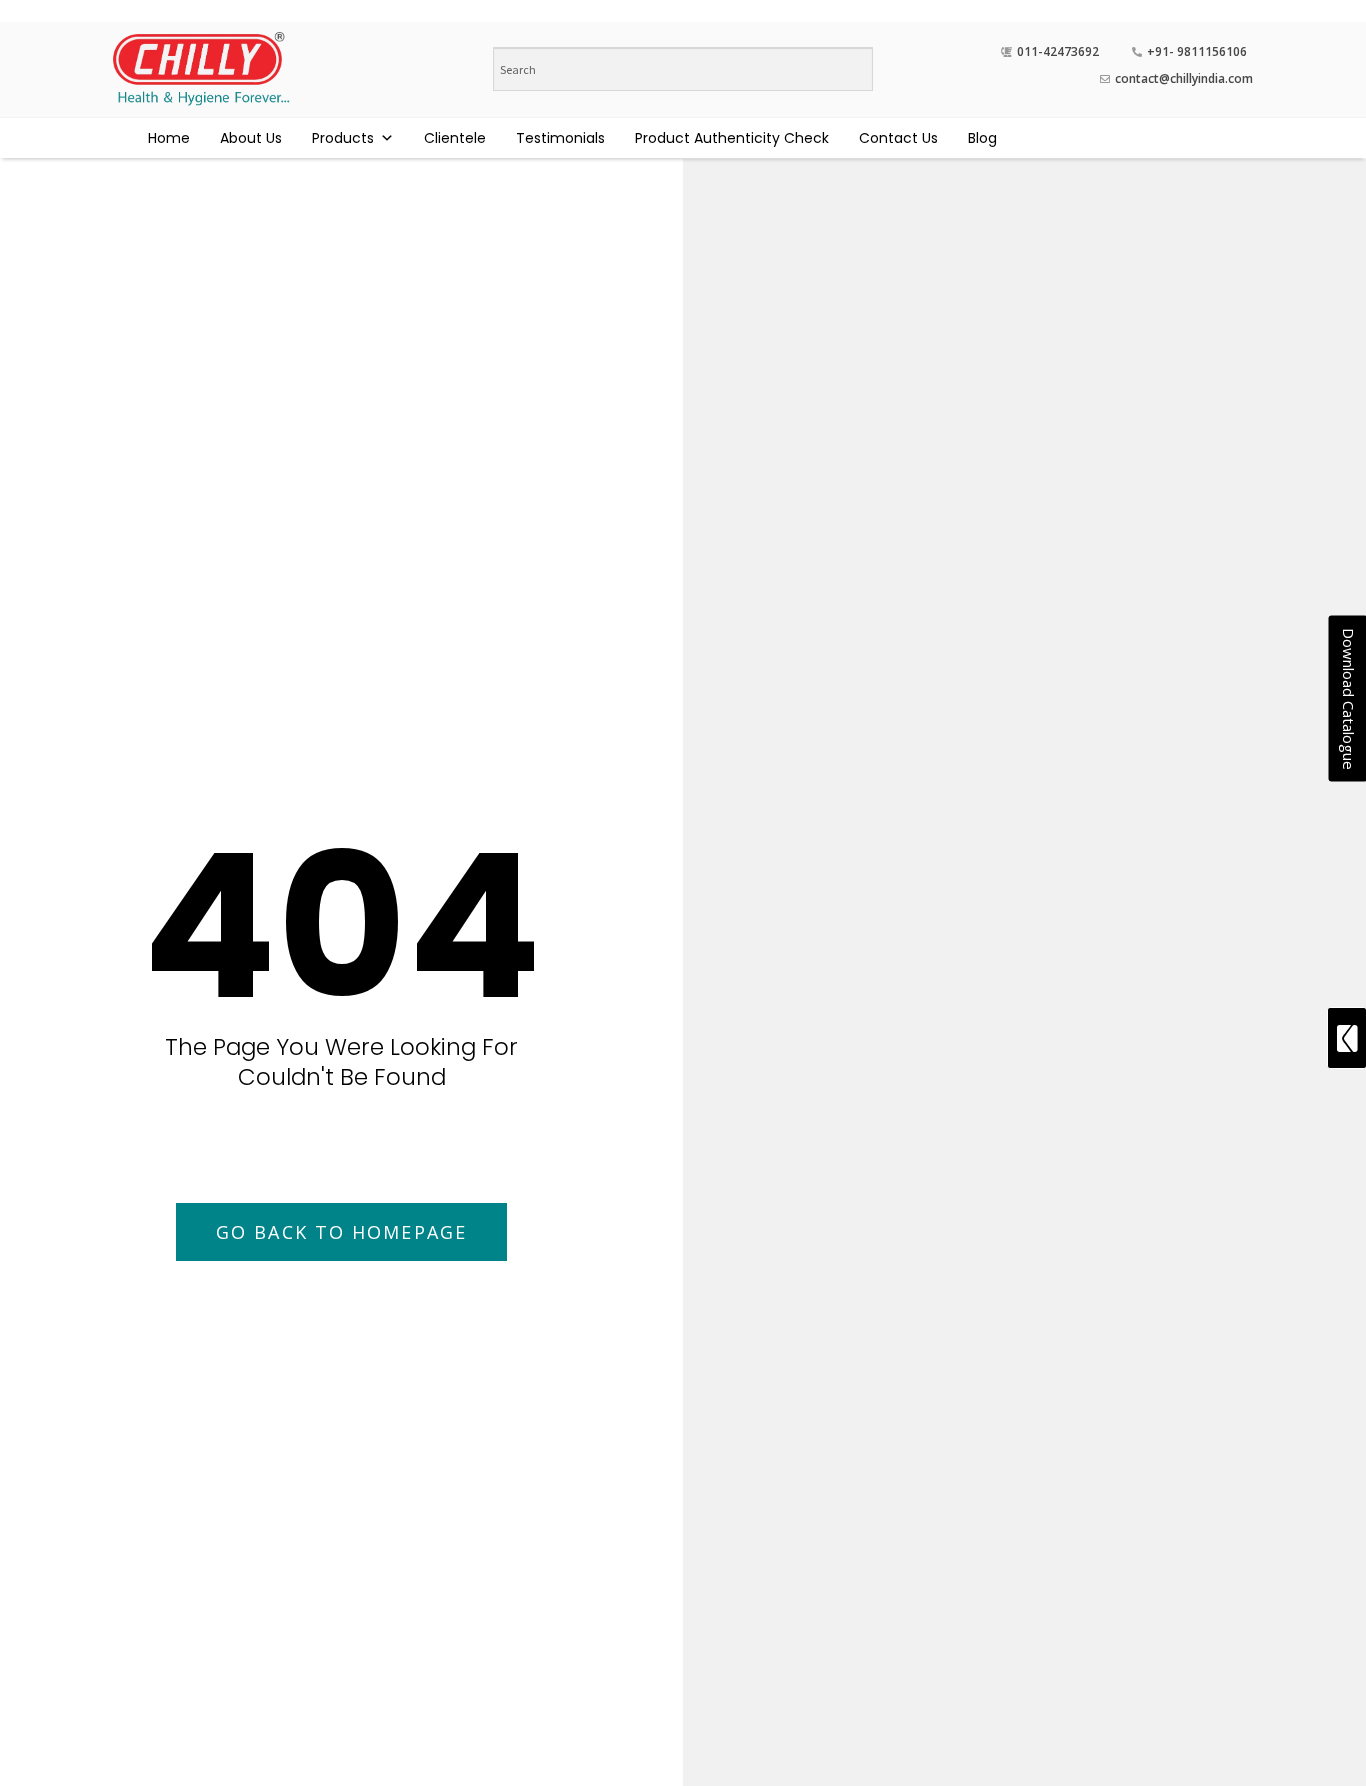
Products (343, 138)
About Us (251, 138)
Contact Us (898, 138)
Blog (982, 138)
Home (169, 138)
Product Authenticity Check (732, 138)
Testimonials (560, 138)
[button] (341, 1232)
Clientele (455, 138)
